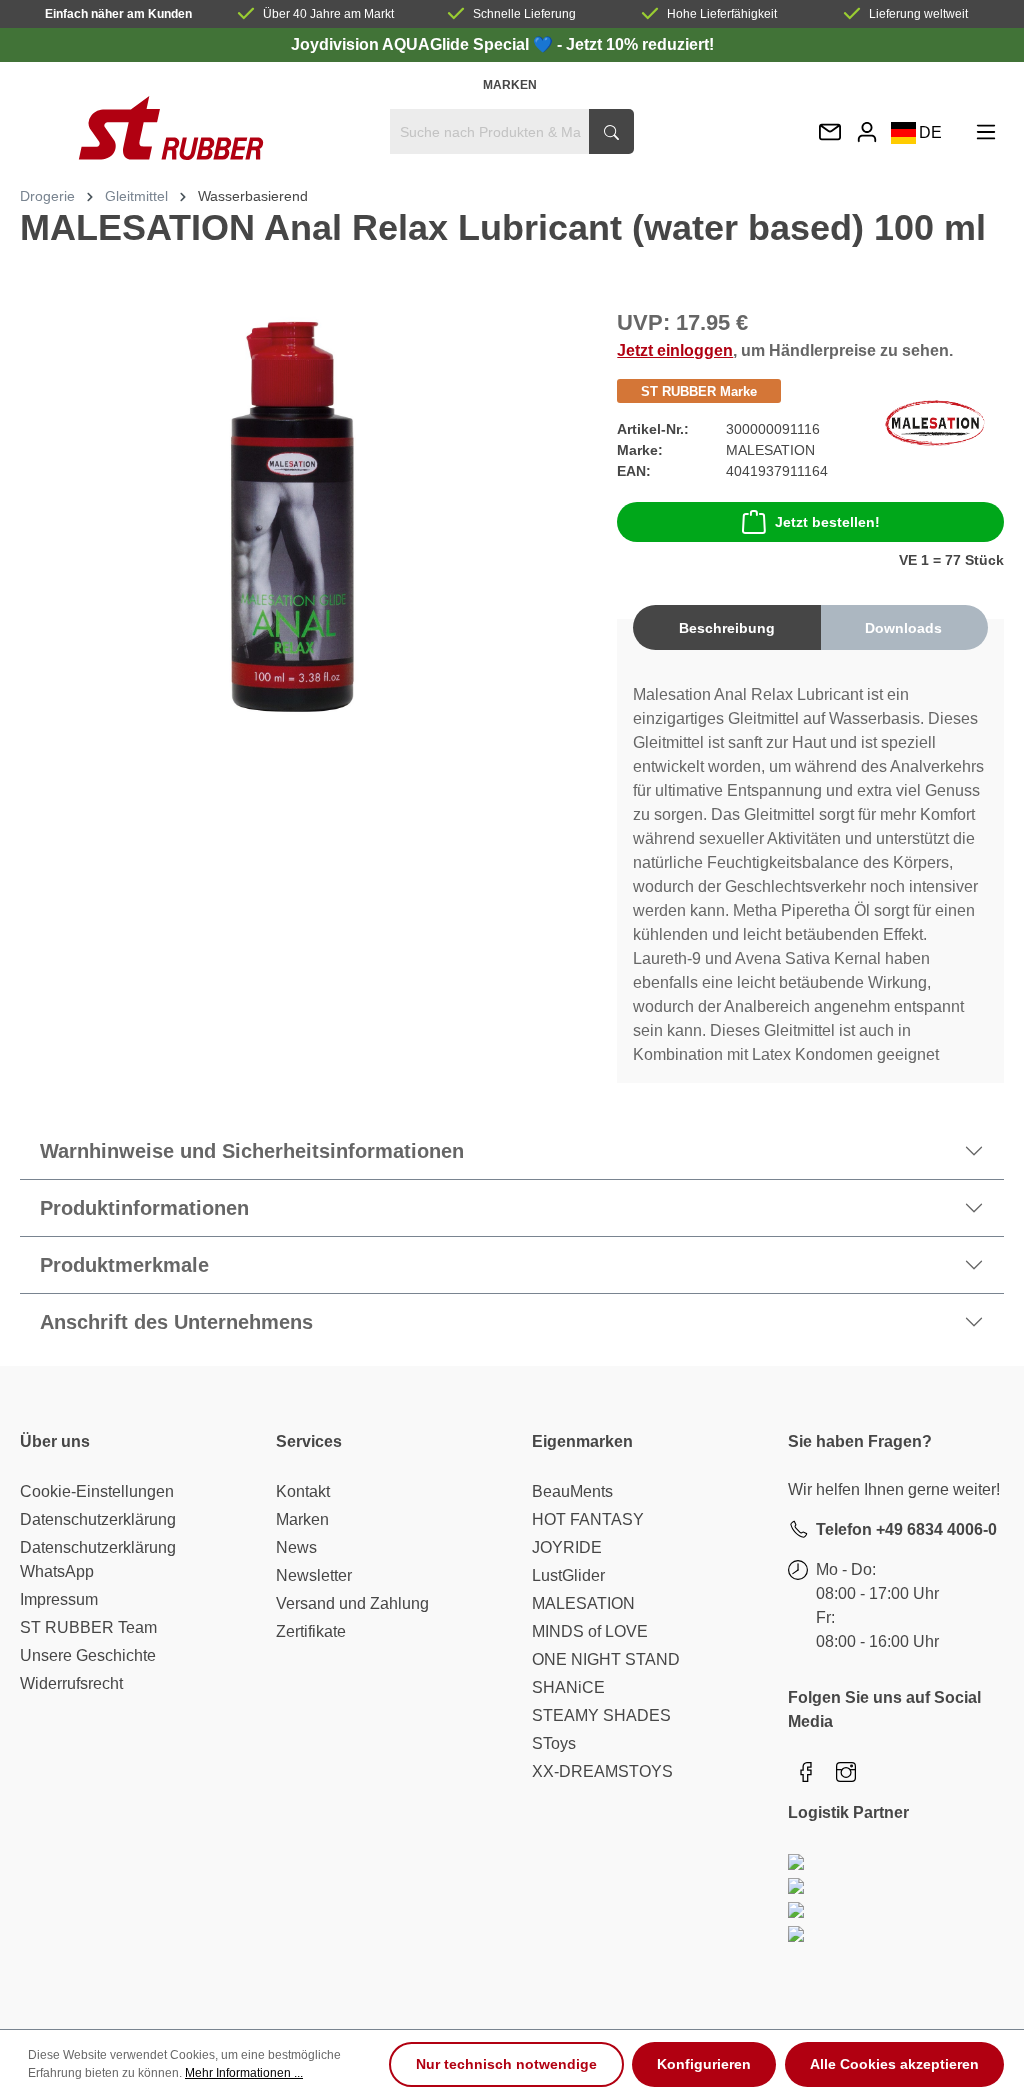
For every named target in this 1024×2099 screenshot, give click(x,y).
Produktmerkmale (124, 1265)
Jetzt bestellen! (827, 522)
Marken (510, 85)
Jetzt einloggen (675, 350)
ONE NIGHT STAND (606, 1659)
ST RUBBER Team (88, 1627)
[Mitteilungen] (830, 133)
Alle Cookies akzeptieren (894, 2064)
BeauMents (572, 1491)
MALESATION (583, 1603)
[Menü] (986, 131)
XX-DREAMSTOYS (602, 1771)
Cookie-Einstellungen (97, 1491)
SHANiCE (568, 1687)
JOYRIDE (567, 1547)
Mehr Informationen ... (244, 2073)
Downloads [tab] (903, 628)
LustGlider (568, 1575)
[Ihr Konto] (867, 131)
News (296, 1547)
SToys (554, 1743)
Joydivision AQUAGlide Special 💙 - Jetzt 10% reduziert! (502, 44)
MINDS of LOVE (590, 1631)
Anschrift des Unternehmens (176, 1322)
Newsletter (314, 1575)
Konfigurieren (704, 2064)
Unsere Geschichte (88, 1655)
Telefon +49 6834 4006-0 (906, 1529)
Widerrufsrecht (71, 1683)
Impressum (59, 1599)
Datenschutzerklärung (98, 1519)
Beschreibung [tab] (727, 628)
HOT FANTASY (588, 1519)
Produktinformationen (144, 1208)
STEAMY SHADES (601, 1715)
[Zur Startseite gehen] (170, 128)
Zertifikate (311, 1631)
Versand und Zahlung (352, 1603)
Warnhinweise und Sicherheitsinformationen (252, 1151)
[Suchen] (611, 131)
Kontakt (303, 1491)
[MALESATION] (935, 421)
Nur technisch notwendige (506, 2064)
